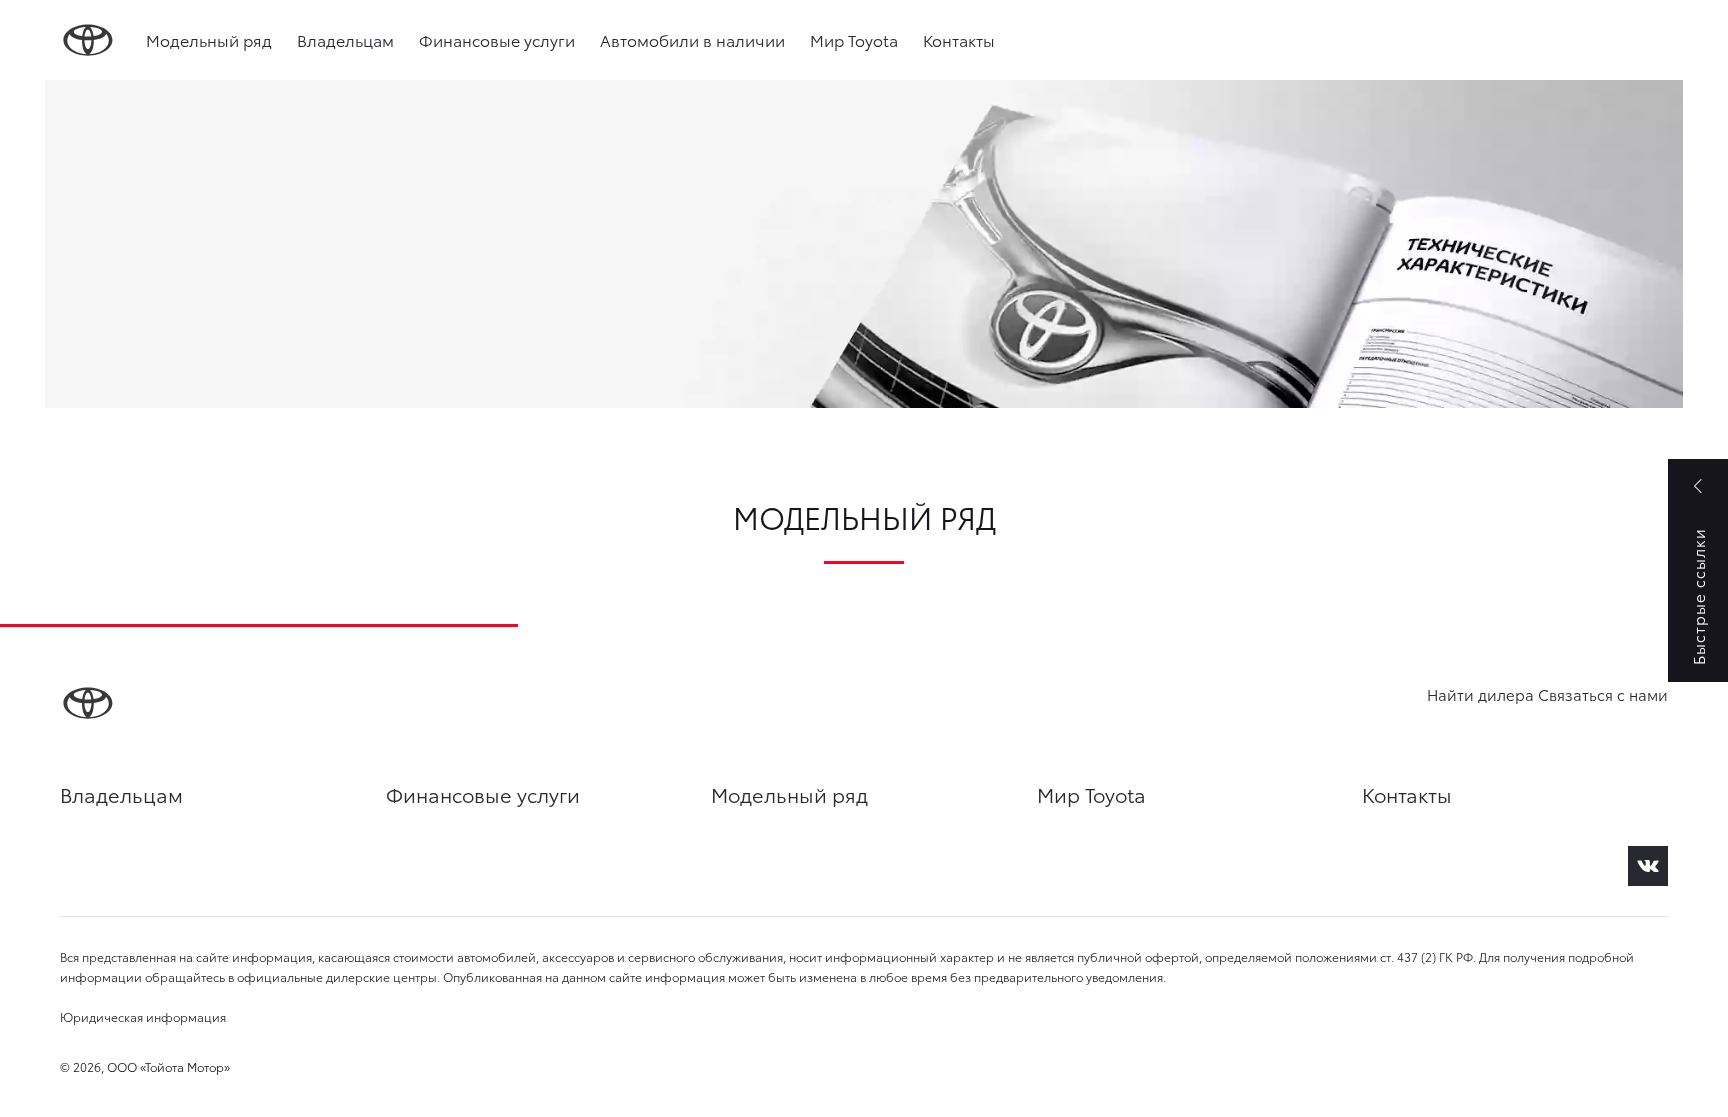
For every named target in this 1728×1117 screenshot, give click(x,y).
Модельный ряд (209, 39)
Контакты (959, 39)
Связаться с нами (1603, 694)
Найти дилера (1480, 694)
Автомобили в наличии (692, 39)
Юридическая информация (143, 1016)
